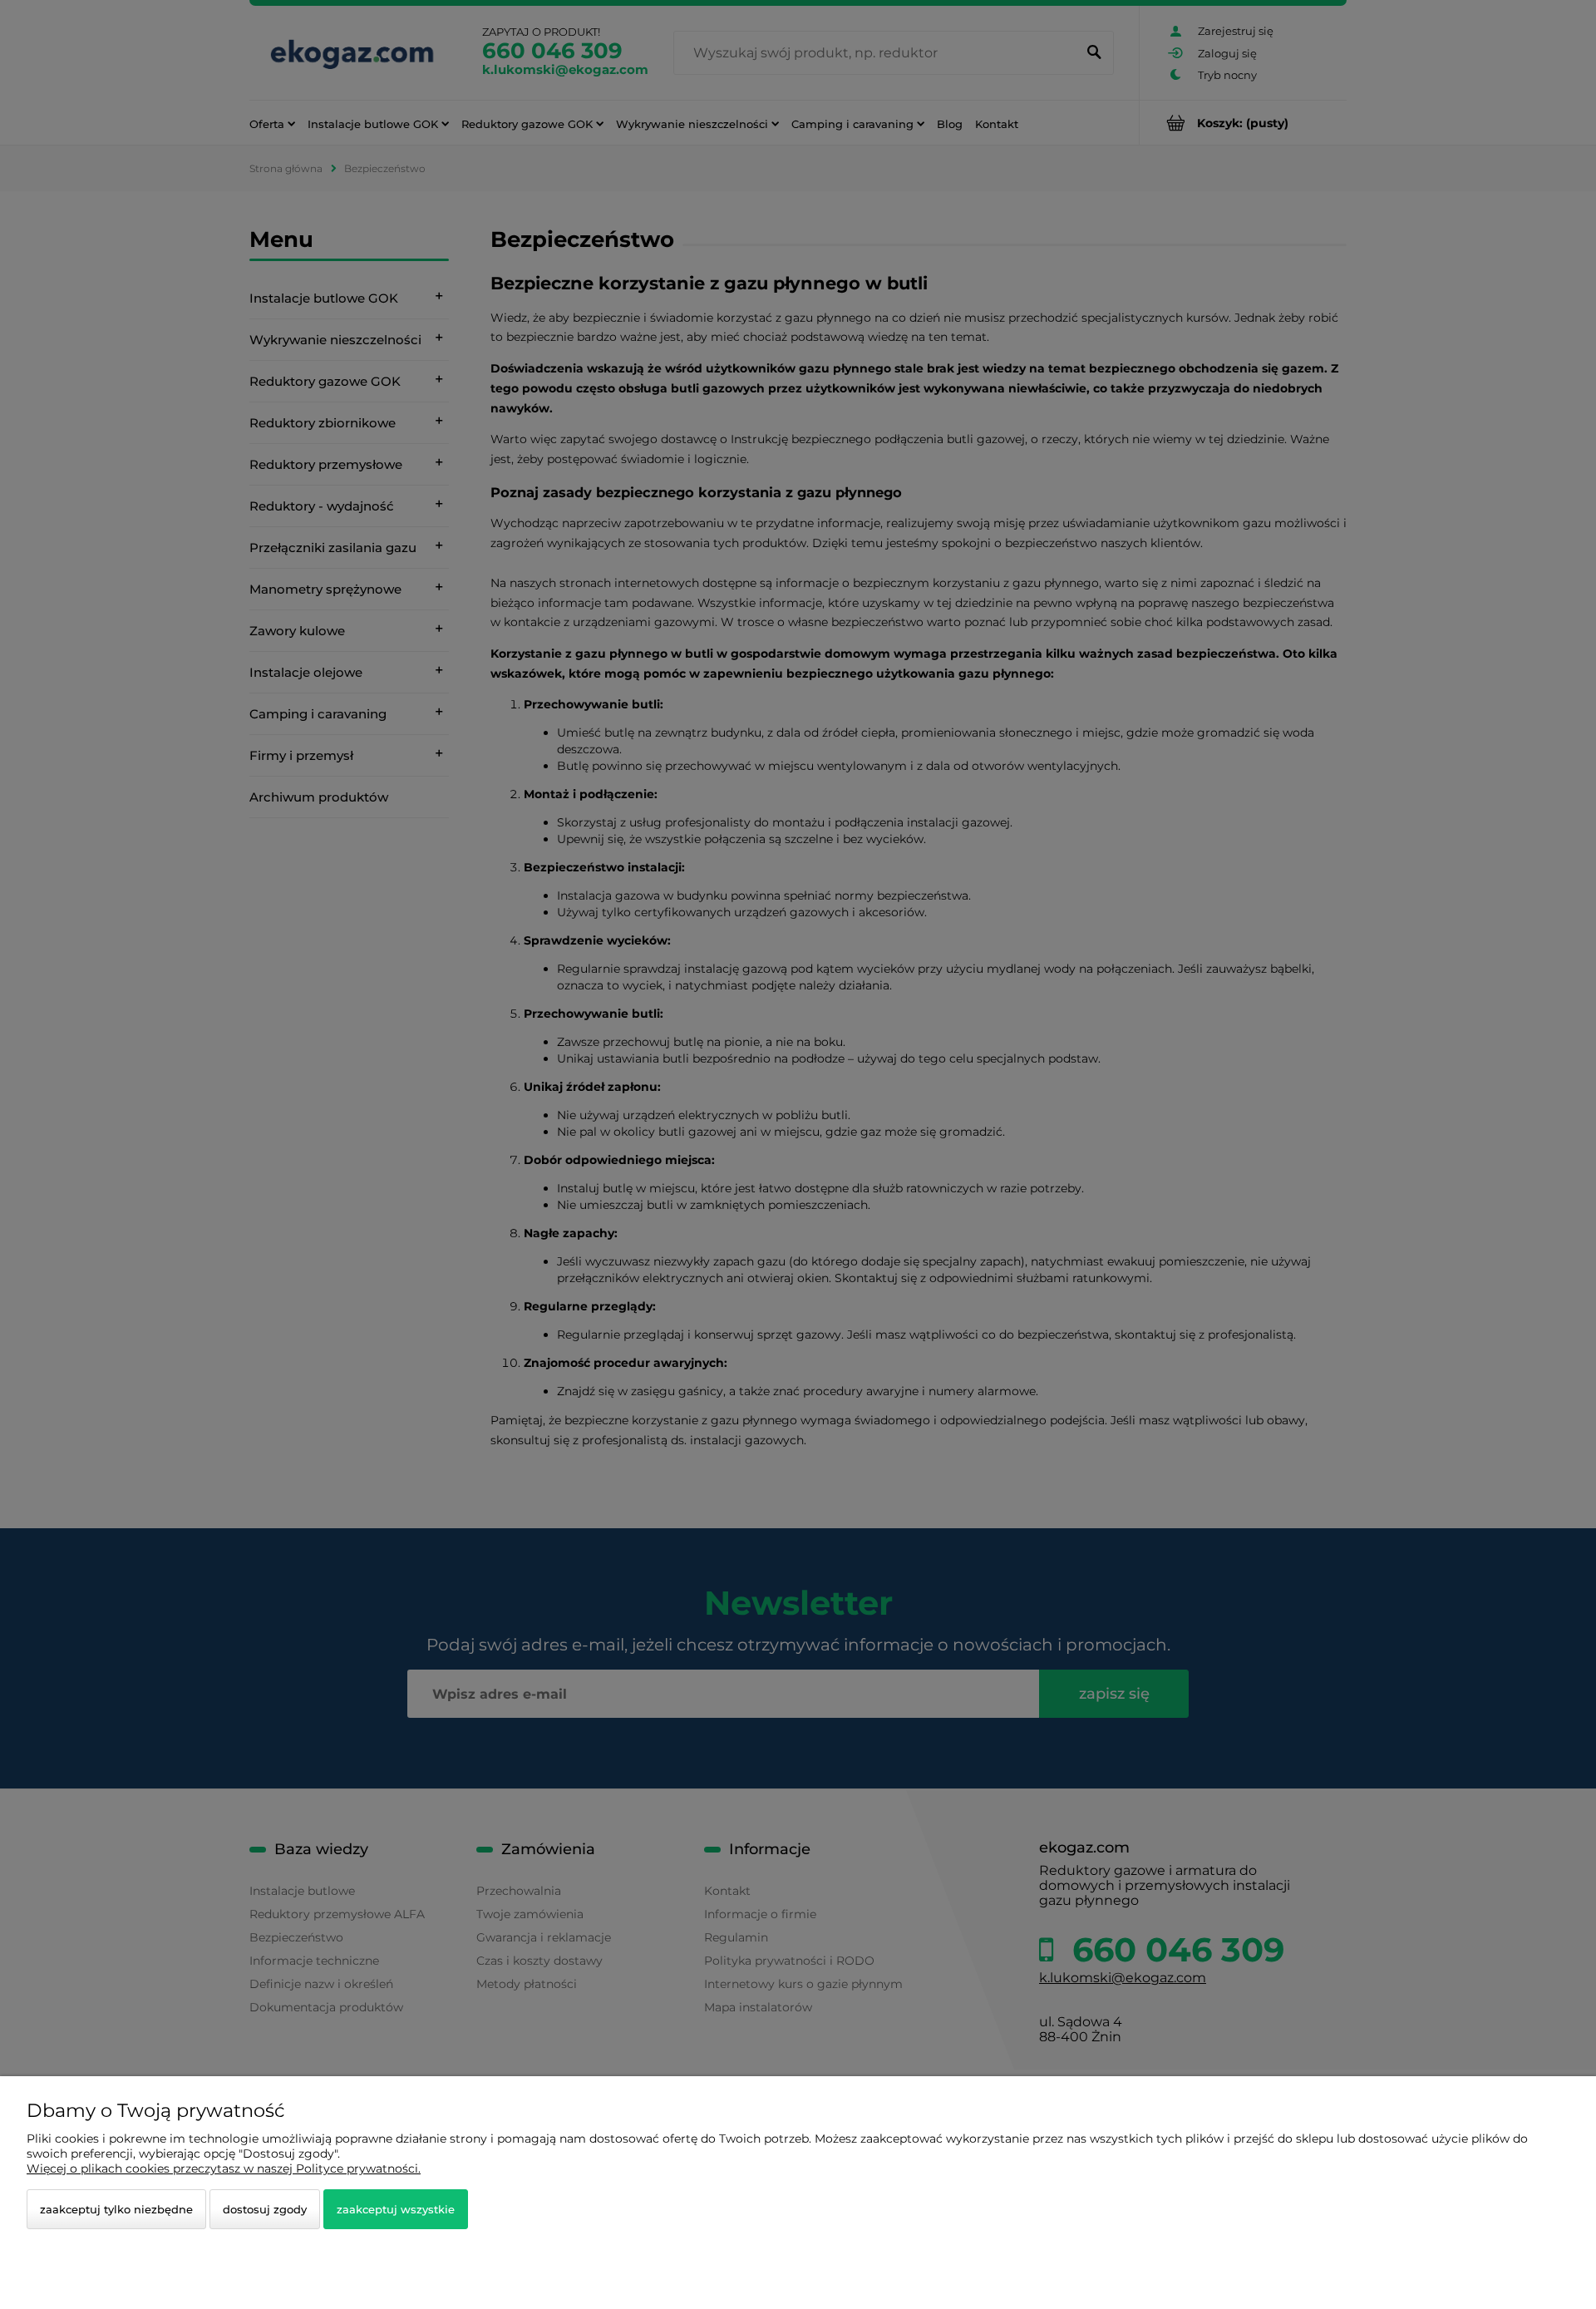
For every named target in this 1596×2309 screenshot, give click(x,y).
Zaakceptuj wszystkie (396, 2209)
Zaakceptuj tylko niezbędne (116, 2209)
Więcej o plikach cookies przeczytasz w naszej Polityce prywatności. (224, 2168)
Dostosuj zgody (265, 2209)
